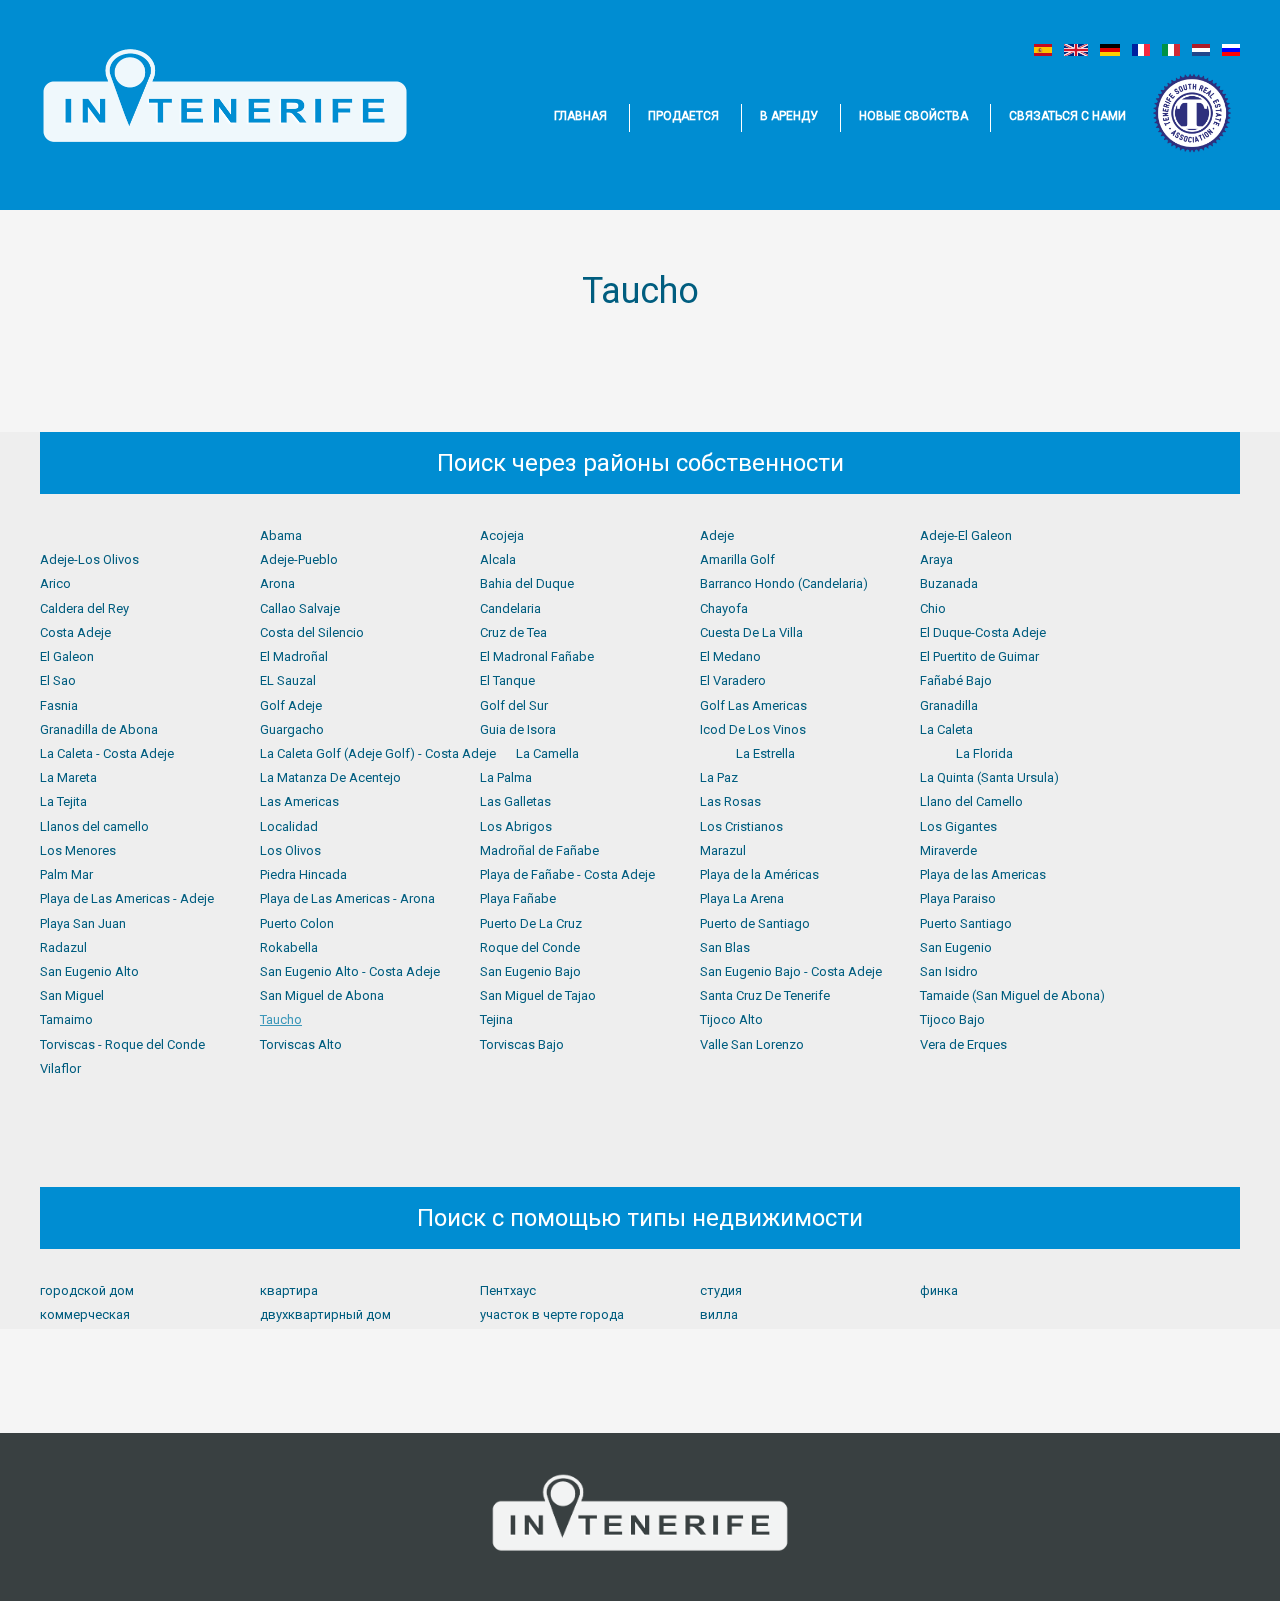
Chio (933, 608)
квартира (289, 1290)
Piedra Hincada (303, 874)
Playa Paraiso (958, 898)
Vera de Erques (963, 1044)
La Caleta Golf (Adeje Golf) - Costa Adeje (378, 753)
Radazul (63, 947)
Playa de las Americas (983, 874)
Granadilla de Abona (99, 729)
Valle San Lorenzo (752, 1044)
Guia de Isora (518, 729)
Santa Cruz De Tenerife (765, 995)
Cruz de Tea (513, 632)
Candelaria (510, 608)
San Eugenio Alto (89, 971)
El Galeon (67, 656)
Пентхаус (508, 1290)
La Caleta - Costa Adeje (107, 753)
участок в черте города (552, 1314)
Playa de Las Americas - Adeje (127, 898)
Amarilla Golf (737, 559)
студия (721, 1290)
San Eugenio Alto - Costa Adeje (350, 971)
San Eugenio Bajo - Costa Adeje (791, 971)
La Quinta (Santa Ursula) (989, 777)
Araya (936, 559)
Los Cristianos (741, 826)
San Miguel (72, 995)
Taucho (281, 1019)
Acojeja (502, 535)
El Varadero (733, 680)
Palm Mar (66, 874)
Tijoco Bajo (952, 1019)
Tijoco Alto (731, 1019)
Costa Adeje (75, 632)
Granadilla (949, 705)
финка (939, 1290)
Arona (277, 583)
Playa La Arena (742, 898)
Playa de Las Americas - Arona (347, 898)
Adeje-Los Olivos (89, 559)
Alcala (498, 559)
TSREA (1194, 113)
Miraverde (948, 850)
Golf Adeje (291, 705)
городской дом (87, 1290)
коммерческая (85, 1314)
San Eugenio (956, 947)
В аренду (789, 116)
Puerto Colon (297, 923)
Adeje (717, 535)
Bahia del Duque (527, 583)
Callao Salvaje (300, 608)
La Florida (984, 753)
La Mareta (68, 777)
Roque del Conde (530, 947)
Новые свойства (913, 116)
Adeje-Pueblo (299, 559)
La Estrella (765, 753)
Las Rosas (730, 801)
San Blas (725, 947)
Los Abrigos (516, 826)
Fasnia (59, 705)
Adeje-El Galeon (966, 535)
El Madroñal (294, 656)
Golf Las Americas (753, 705)
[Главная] (225, 96)
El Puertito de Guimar (979, 656)
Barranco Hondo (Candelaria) (784, 583)
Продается (683, 116)
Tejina (496, 1019)
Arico (55, 583)
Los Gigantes (958, 826)
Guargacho (292, 729)
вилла (719, 1314)
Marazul (723, 850)
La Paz (719, 777)
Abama (281, 535)
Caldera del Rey (84, 608)
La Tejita (63, 801)
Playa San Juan (83, 923)
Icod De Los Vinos (753, 729)
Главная (580, 116)
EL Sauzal (288, 680)
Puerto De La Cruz (531, 923)
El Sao (58, 680)
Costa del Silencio (312, 632)
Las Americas (299, 801)
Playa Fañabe (518, 898)
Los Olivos (290, 850)
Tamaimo (66, 1019)
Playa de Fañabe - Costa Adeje (567, 874)
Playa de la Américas (759, 874)
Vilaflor (60, 1068)
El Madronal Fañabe (537, 656)
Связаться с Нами (1067, 116)
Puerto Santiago (966, 923)
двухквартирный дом (325, 1314)
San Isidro (949, 971)
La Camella (547, 753)
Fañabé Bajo (956, 680)
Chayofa (724, 608)
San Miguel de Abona (322, 995)
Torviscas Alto (301, 1044)
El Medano (730, 656)
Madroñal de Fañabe (539, 850)
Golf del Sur (514, 705)
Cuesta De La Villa (751, 632)
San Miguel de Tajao (538, 995)
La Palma (506, 777)
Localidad (289, 826)
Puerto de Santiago (755, 923)
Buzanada (949, 583)
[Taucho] (1043, 50)
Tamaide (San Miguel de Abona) (1012, 995)
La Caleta (946, 729)
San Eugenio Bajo (530, 971)
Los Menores (78, 850)
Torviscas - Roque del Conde (122, 1044)
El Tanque (507, 680)
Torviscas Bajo (522, 1044)
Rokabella (289, 947)
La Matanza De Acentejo (330, 777)
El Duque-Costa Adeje (983, 632)
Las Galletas (515, 801)
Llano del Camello (971, 801)
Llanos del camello (94, 826)
